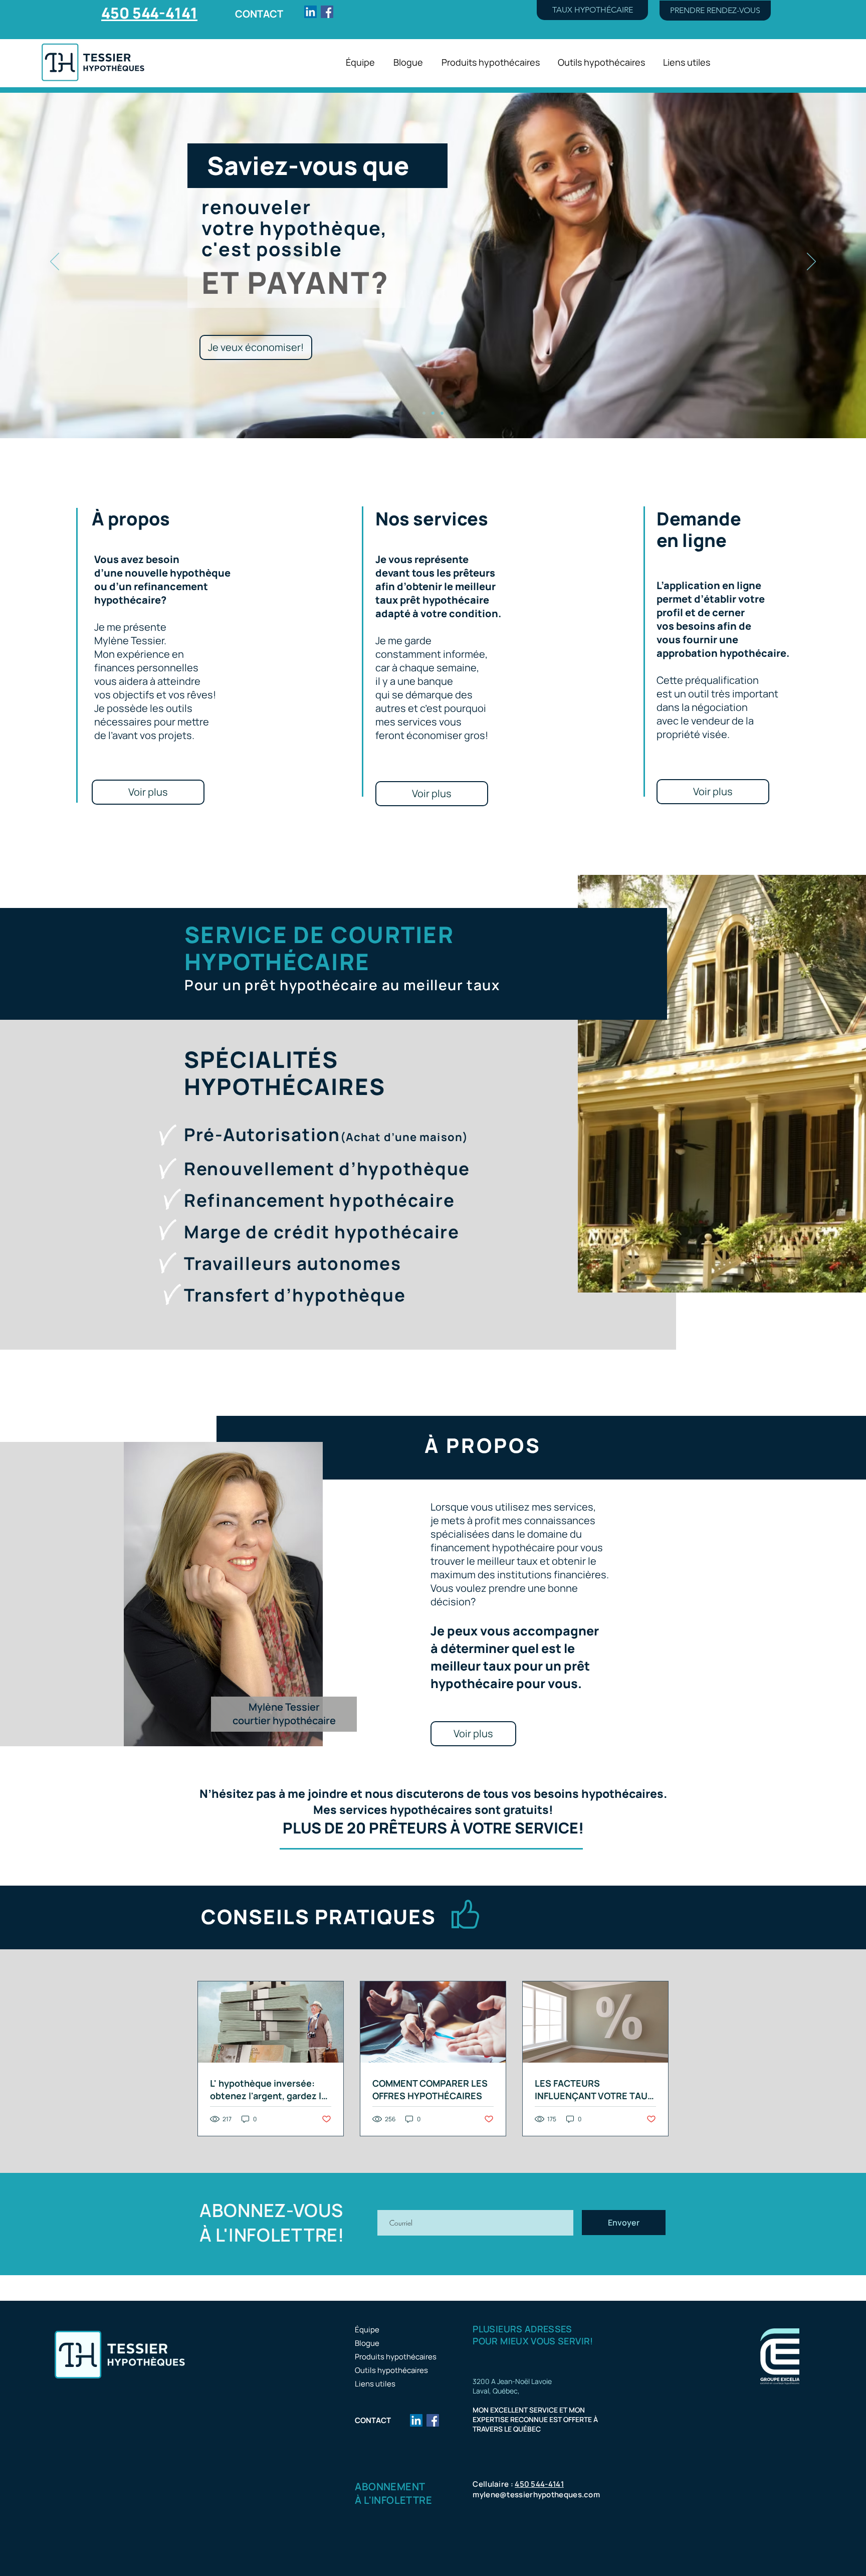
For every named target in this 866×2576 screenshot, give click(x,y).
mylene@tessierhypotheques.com (536, 2495)
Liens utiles (375, 2384)
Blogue (367, 2343)
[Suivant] (811, 262)
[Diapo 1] (424, 413)
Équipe (367, 2330)
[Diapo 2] (433, 413)
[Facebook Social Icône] (327, 12)
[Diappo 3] (442, 413)
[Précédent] (55, 262)
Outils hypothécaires (391, 2370)
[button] (592, 10)
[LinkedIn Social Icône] (310, 12)
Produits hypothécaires (396, 2357)
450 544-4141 (539, 2484)
